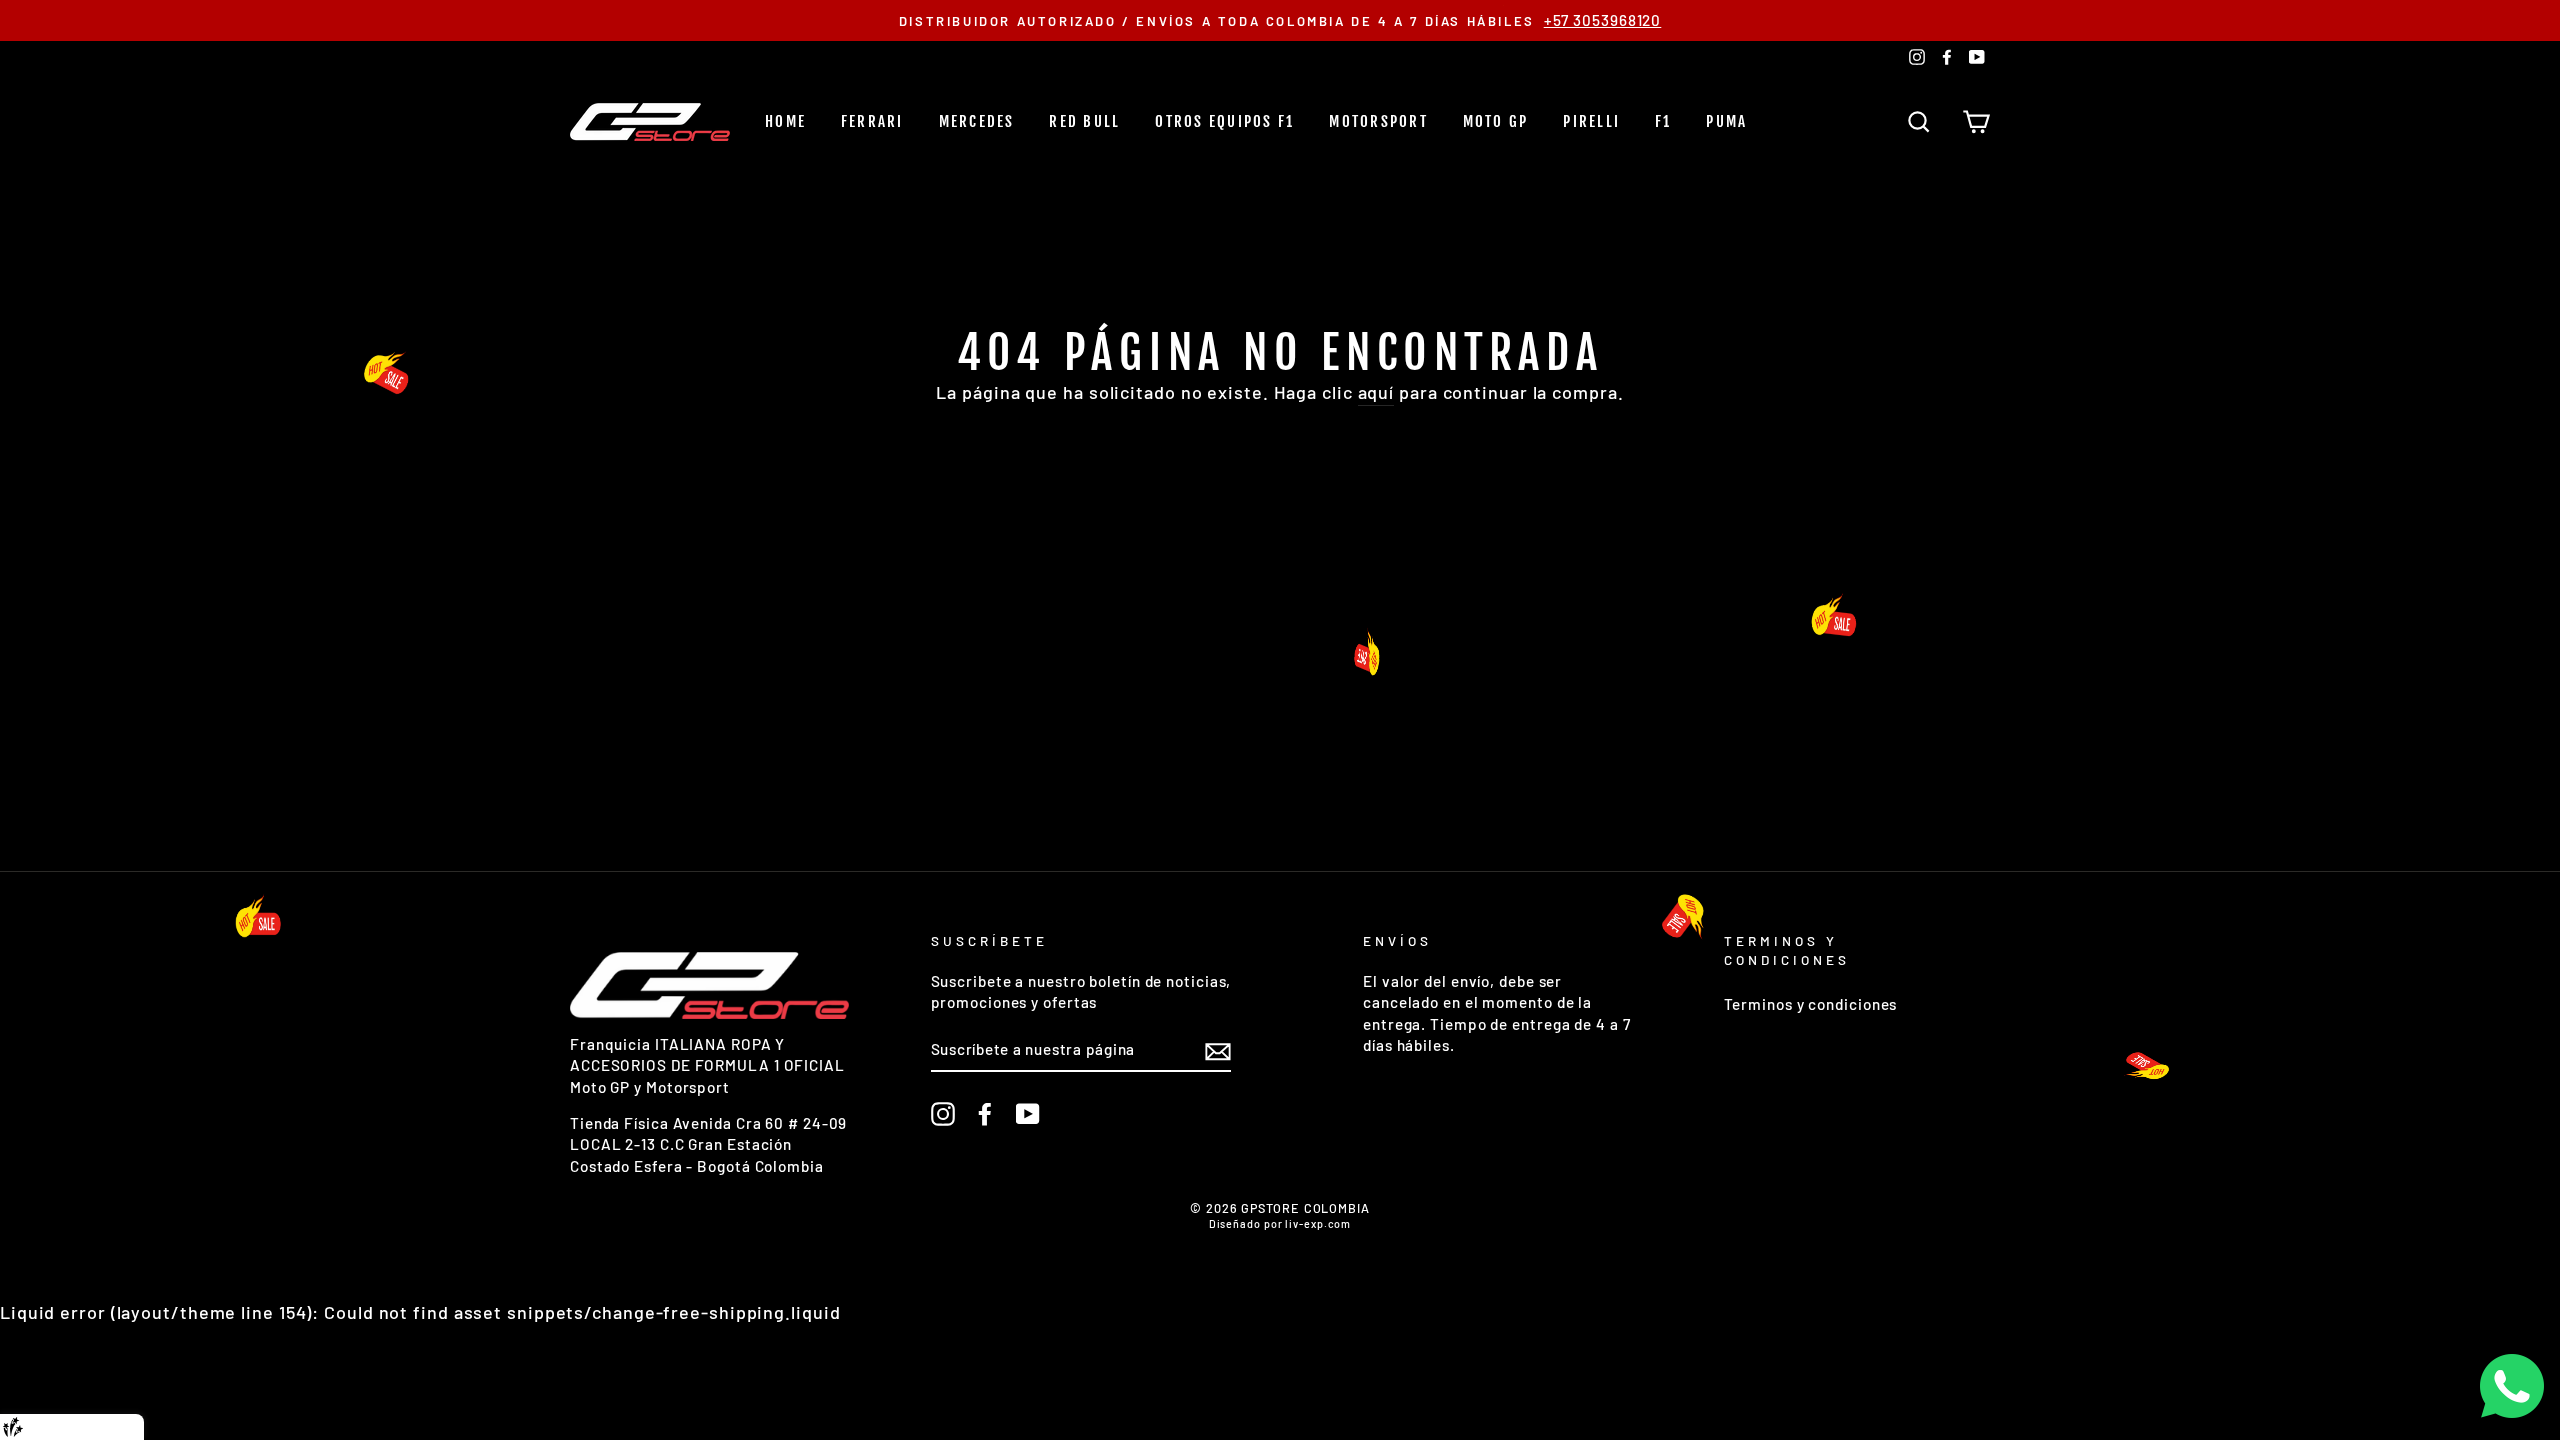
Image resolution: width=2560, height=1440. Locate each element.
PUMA (1726, 121)
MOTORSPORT (1378, 121)
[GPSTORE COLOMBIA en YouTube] (1028, 1114)
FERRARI (872, 121)
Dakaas (112, 1427)
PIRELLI (1591, 121)
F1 (1663, 121)
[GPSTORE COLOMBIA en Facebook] (985, 1114)
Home (785, 121)
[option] (1280, 20)
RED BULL (1084, 121)
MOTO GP (1496, 121)
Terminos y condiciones (1811, 1004)
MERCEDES (977, 121)
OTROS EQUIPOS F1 (1224, 121)
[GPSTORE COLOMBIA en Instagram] (943, 1114)
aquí (1376, 392)
